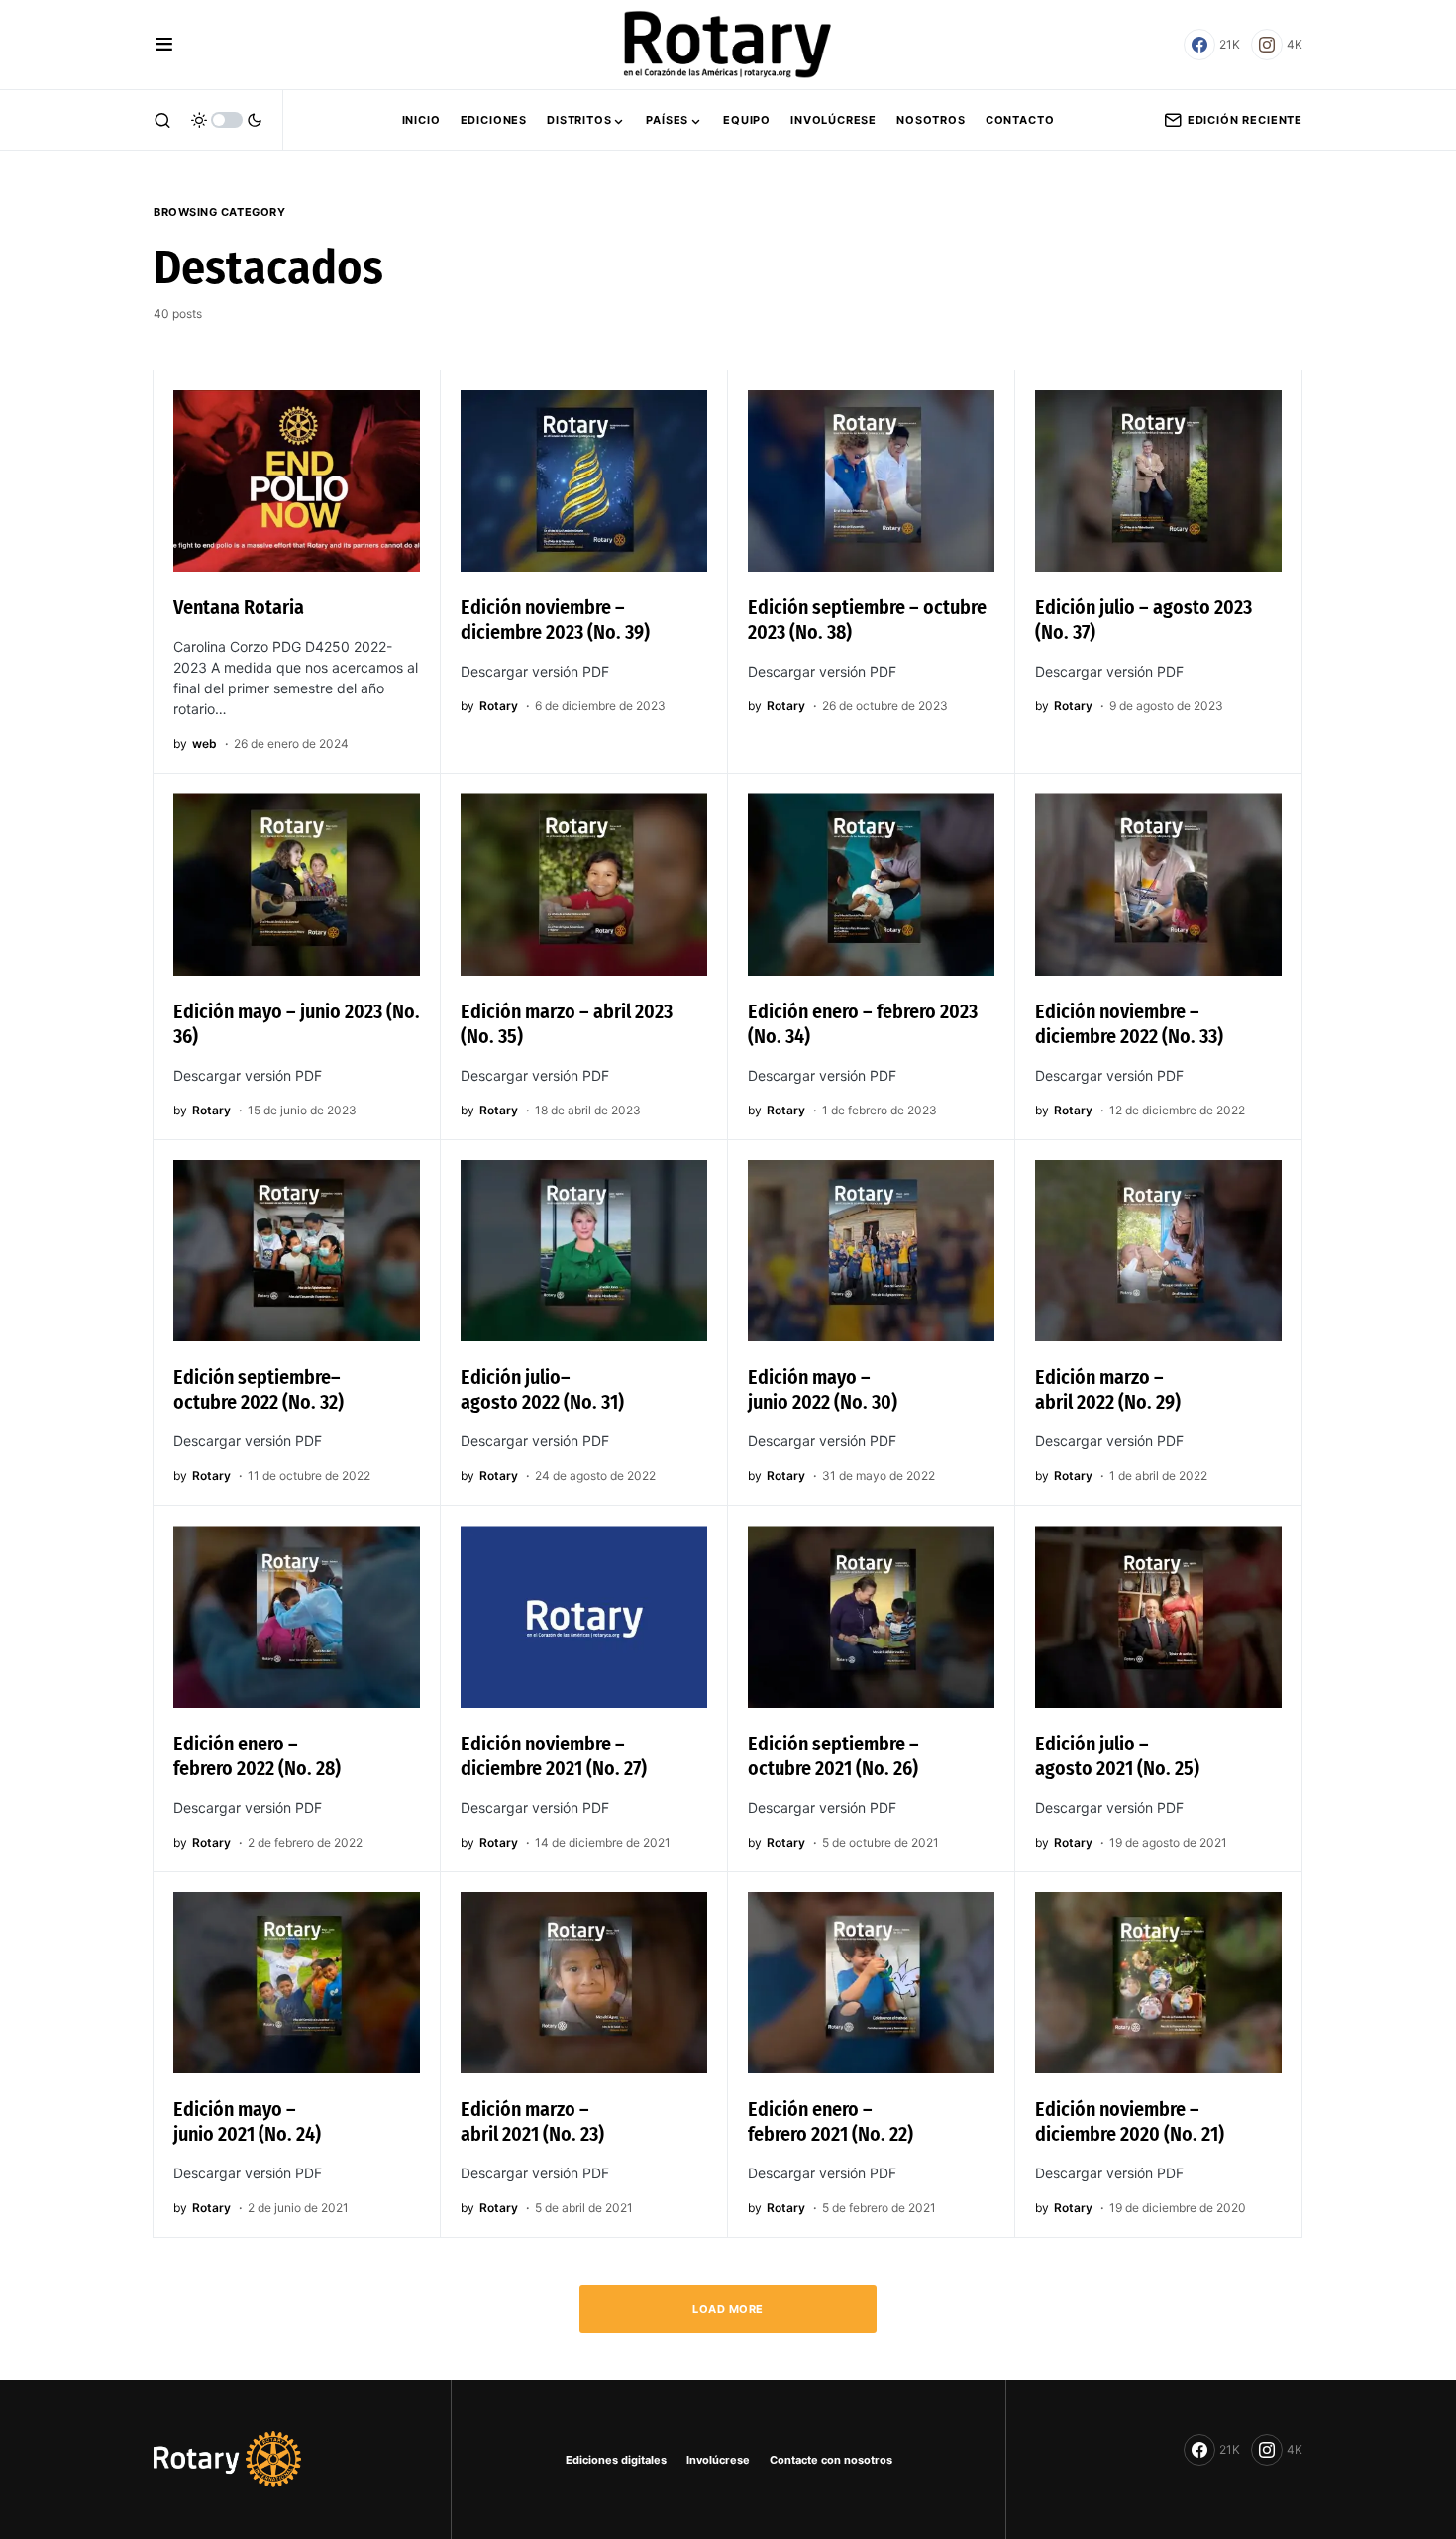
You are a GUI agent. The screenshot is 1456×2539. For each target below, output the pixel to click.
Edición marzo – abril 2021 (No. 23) (532, 2121)
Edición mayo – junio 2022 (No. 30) (823, 1389)
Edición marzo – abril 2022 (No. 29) (1108, 1389)
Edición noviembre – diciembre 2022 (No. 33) (1129, 1024)
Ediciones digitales (616, 2460)
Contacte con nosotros (831, 2460)
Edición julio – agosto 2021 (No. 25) (1117, 1756)
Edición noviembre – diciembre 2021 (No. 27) (554, 1756)
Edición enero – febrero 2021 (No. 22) (831, 2121)
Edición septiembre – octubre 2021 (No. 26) (833, 1756)
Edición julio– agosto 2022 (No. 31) (542, 1389)
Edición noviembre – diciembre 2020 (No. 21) (1130, 2121)
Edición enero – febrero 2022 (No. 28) (257, 1756)
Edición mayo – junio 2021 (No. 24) (247, 2121)
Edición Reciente (1245, 120)
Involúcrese (718, 2460)
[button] (164, 45)
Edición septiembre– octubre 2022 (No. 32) (259, 1389)
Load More (728, 2309)
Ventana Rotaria (239, 607)
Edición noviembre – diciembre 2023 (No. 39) (555, 620)
